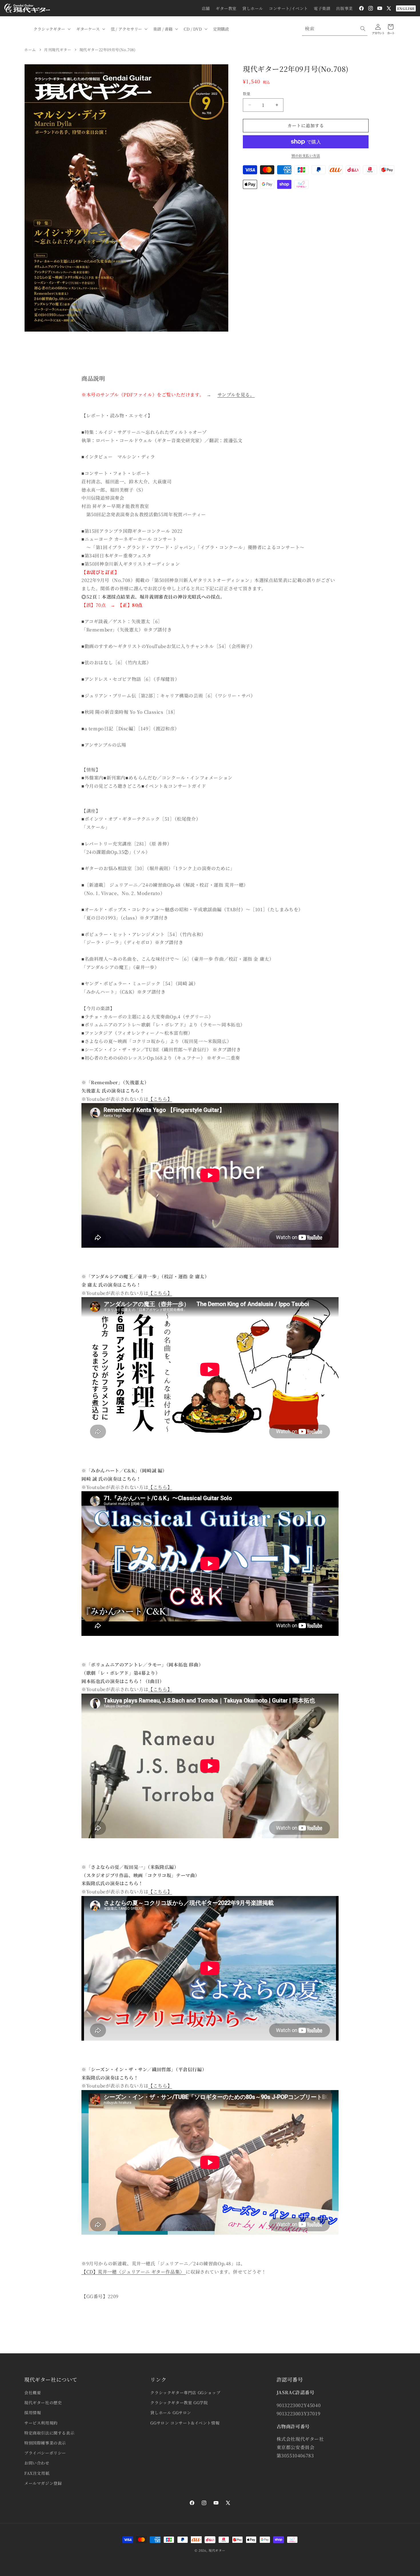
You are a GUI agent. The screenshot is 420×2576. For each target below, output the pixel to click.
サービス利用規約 (41, 2423)
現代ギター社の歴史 (43, 2402)
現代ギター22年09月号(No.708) (108, 50)
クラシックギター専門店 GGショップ (185, 2392)
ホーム (30, 50)
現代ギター (217, 2550)
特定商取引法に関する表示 (49, 2433)
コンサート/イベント (288, 8)
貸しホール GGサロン (171, 2412)
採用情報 (33, 2412)
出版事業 (344, 8)
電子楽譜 (322, 8)
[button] (51, 29)
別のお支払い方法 (306, 155)
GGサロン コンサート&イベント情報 (185, 2423)
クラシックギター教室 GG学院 (179, 2402)
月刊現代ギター (58, 50)
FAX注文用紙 (37, 2473)
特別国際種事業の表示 (45, 2443)
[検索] (363, 29)
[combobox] (335, 29)
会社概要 (33, 2392)
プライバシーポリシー (45, 2453)
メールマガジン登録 (43, 2483)
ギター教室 (226, 8)
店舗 (206, 8)
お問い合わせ (37, 2463)
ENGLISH (406, 8)
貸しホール (253, 8)
